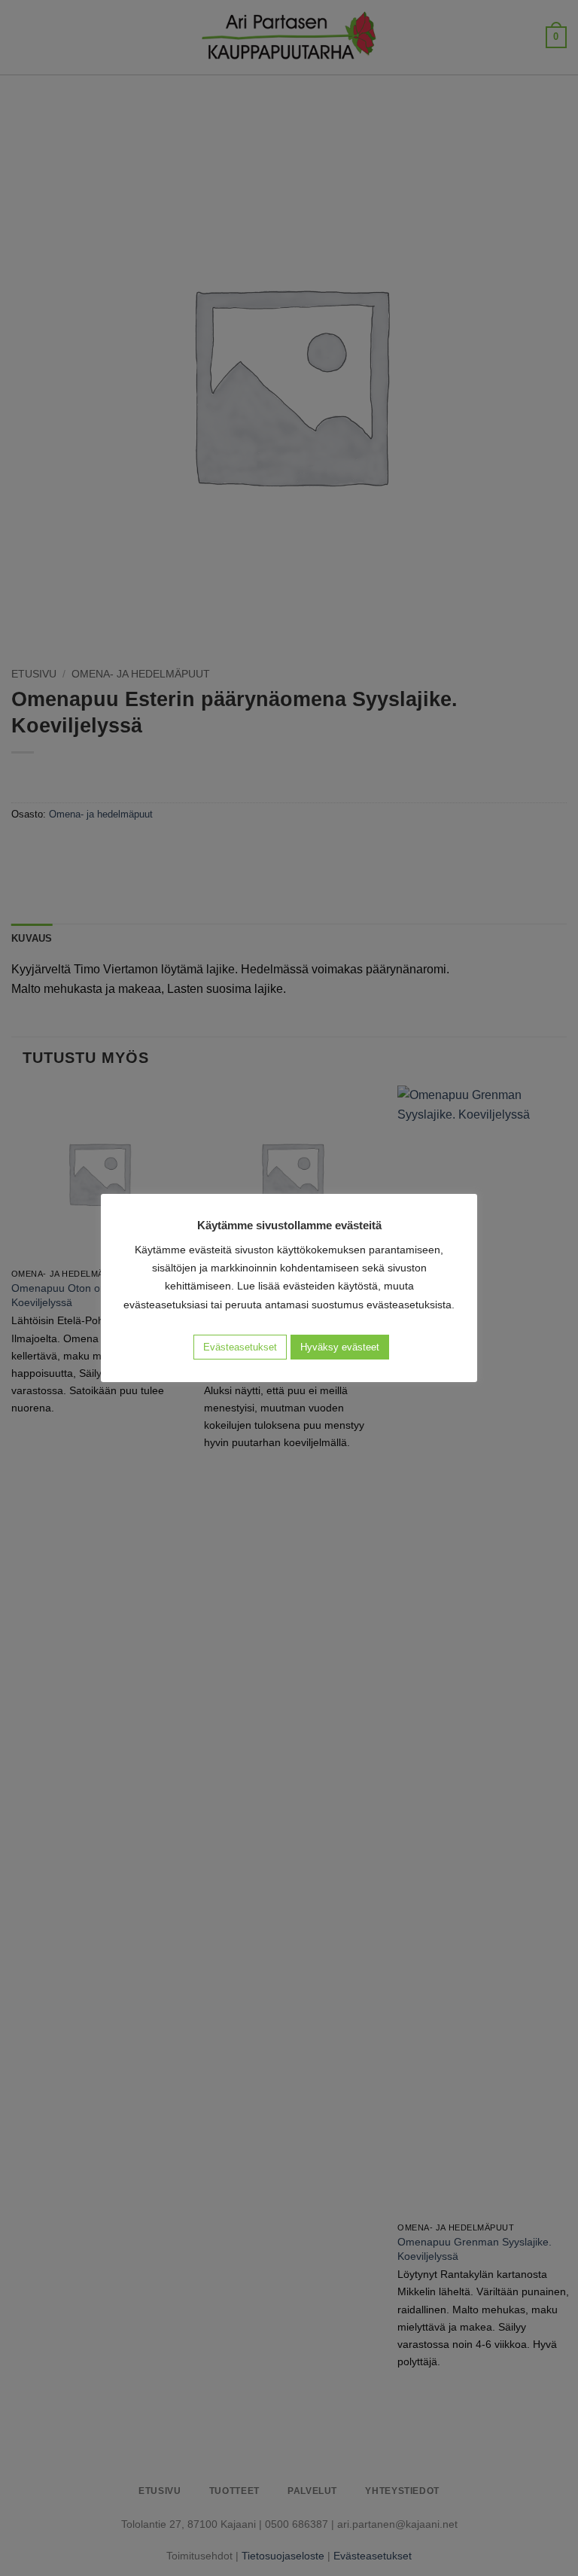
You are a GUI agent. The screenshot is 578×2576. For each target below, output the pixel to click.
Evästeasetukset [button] (240, 1347)
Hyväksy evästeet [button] (340, 1347)
